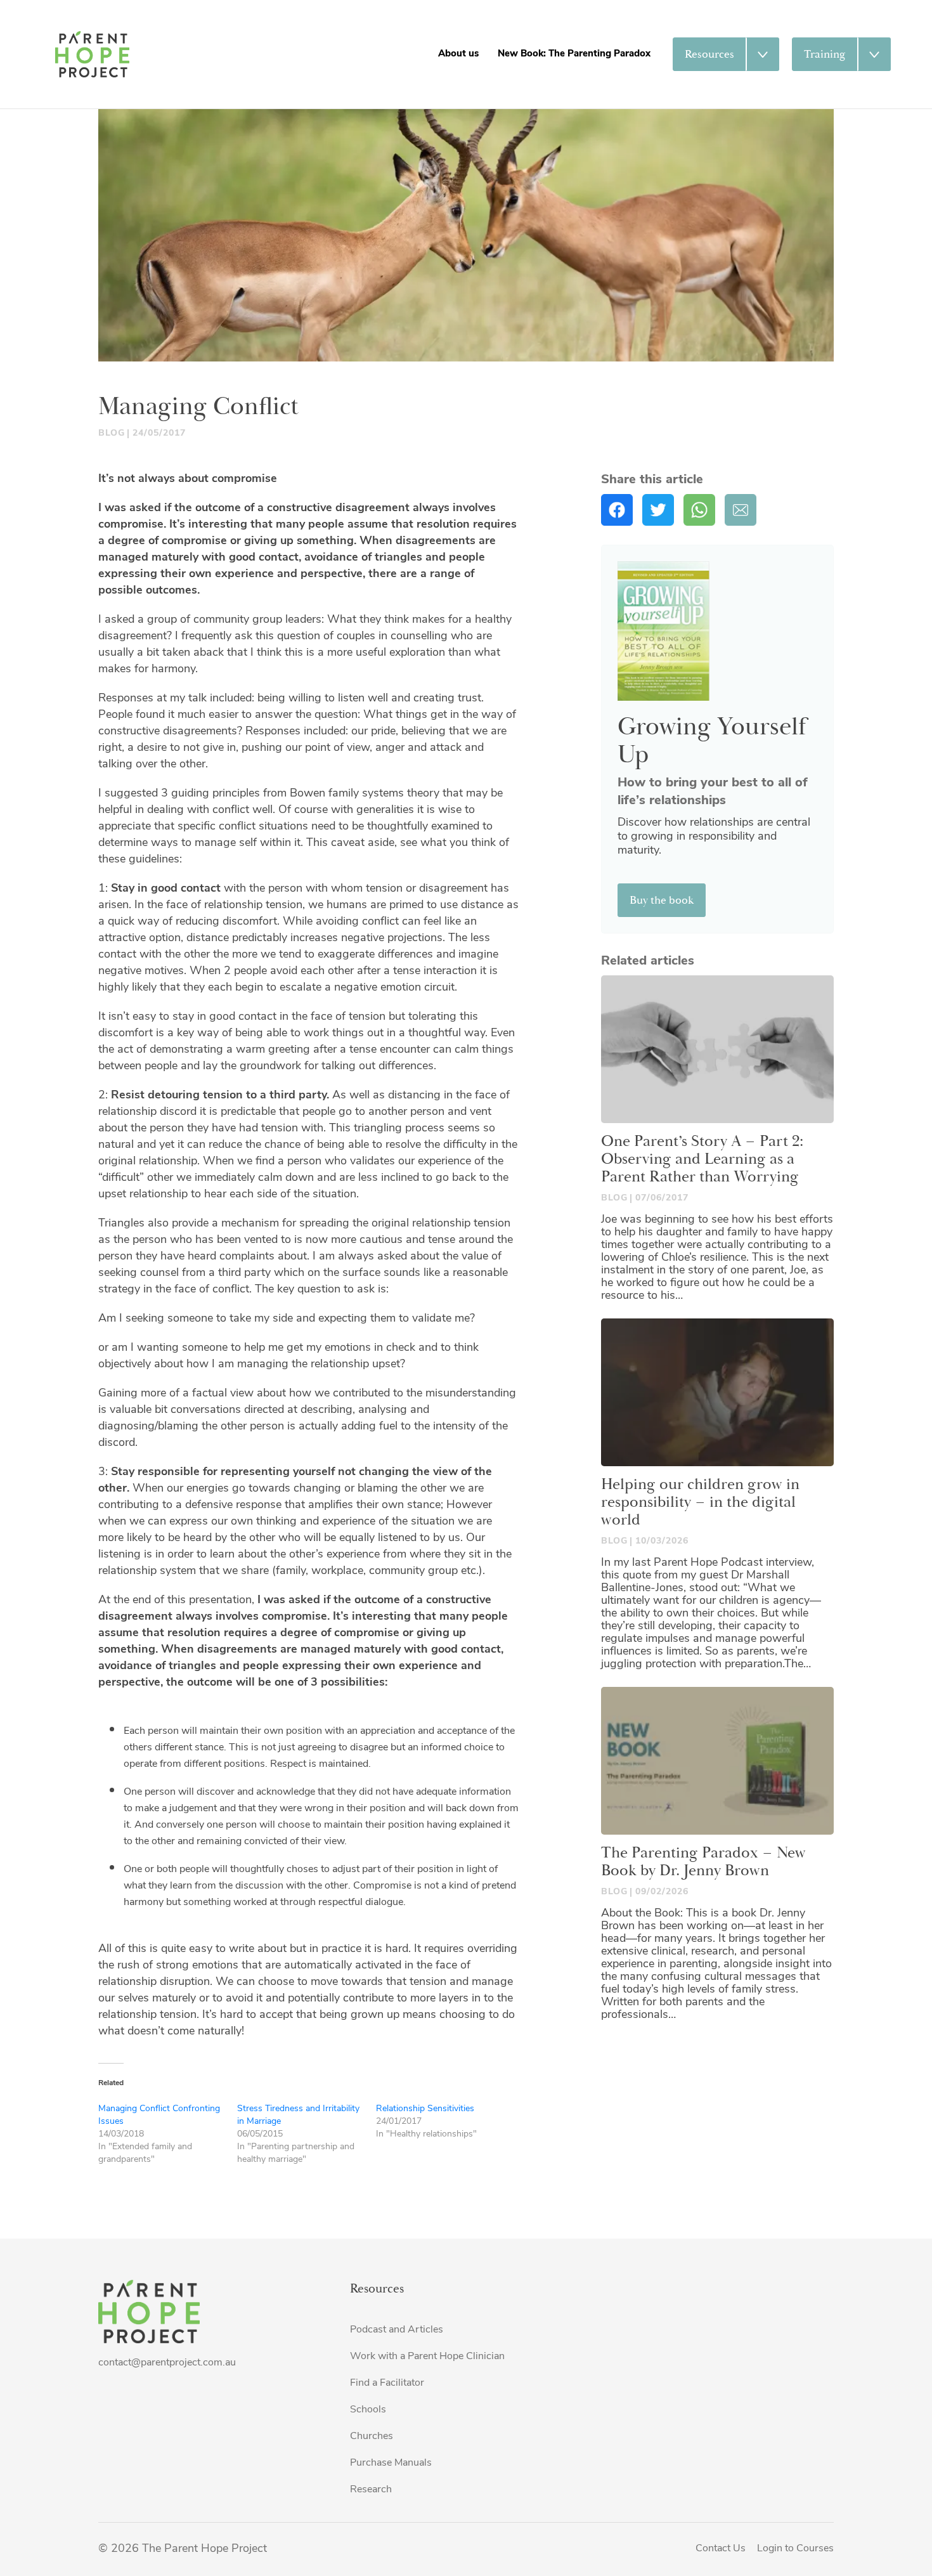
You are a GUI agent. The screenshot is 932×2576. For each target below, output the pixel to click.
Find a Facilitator (387, 2383)
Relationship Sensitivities (425, 2109)
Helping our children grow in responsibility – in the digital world (700, 1502)
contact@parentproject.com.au (167, 2363)
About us (458, 54)
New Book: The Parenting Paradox (574, 54)
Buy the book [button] (662, 900)
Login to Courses (795, 2549)
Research (371, 2490)
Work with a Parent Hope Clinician (427, 2357)
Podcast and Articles (397, 2330)
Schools (368, 2410)
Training (825, 54)
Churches (372, 2436)
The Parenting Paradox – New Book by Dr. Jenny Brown (703, 1862)
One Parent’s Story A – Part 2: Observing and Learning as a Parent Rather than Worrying (702, 1159)
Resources (709, 54)
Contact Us (721, 2549)
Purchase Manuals (391, 2463)
